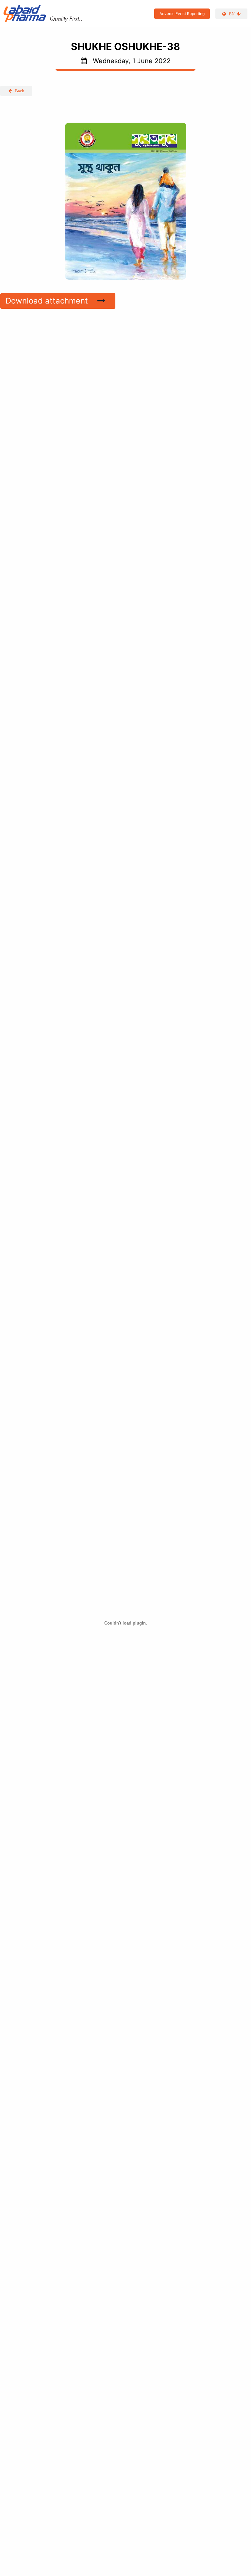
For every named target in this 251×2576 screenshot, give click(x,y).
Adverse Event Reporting (182, 14)
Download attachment (49, 301)
